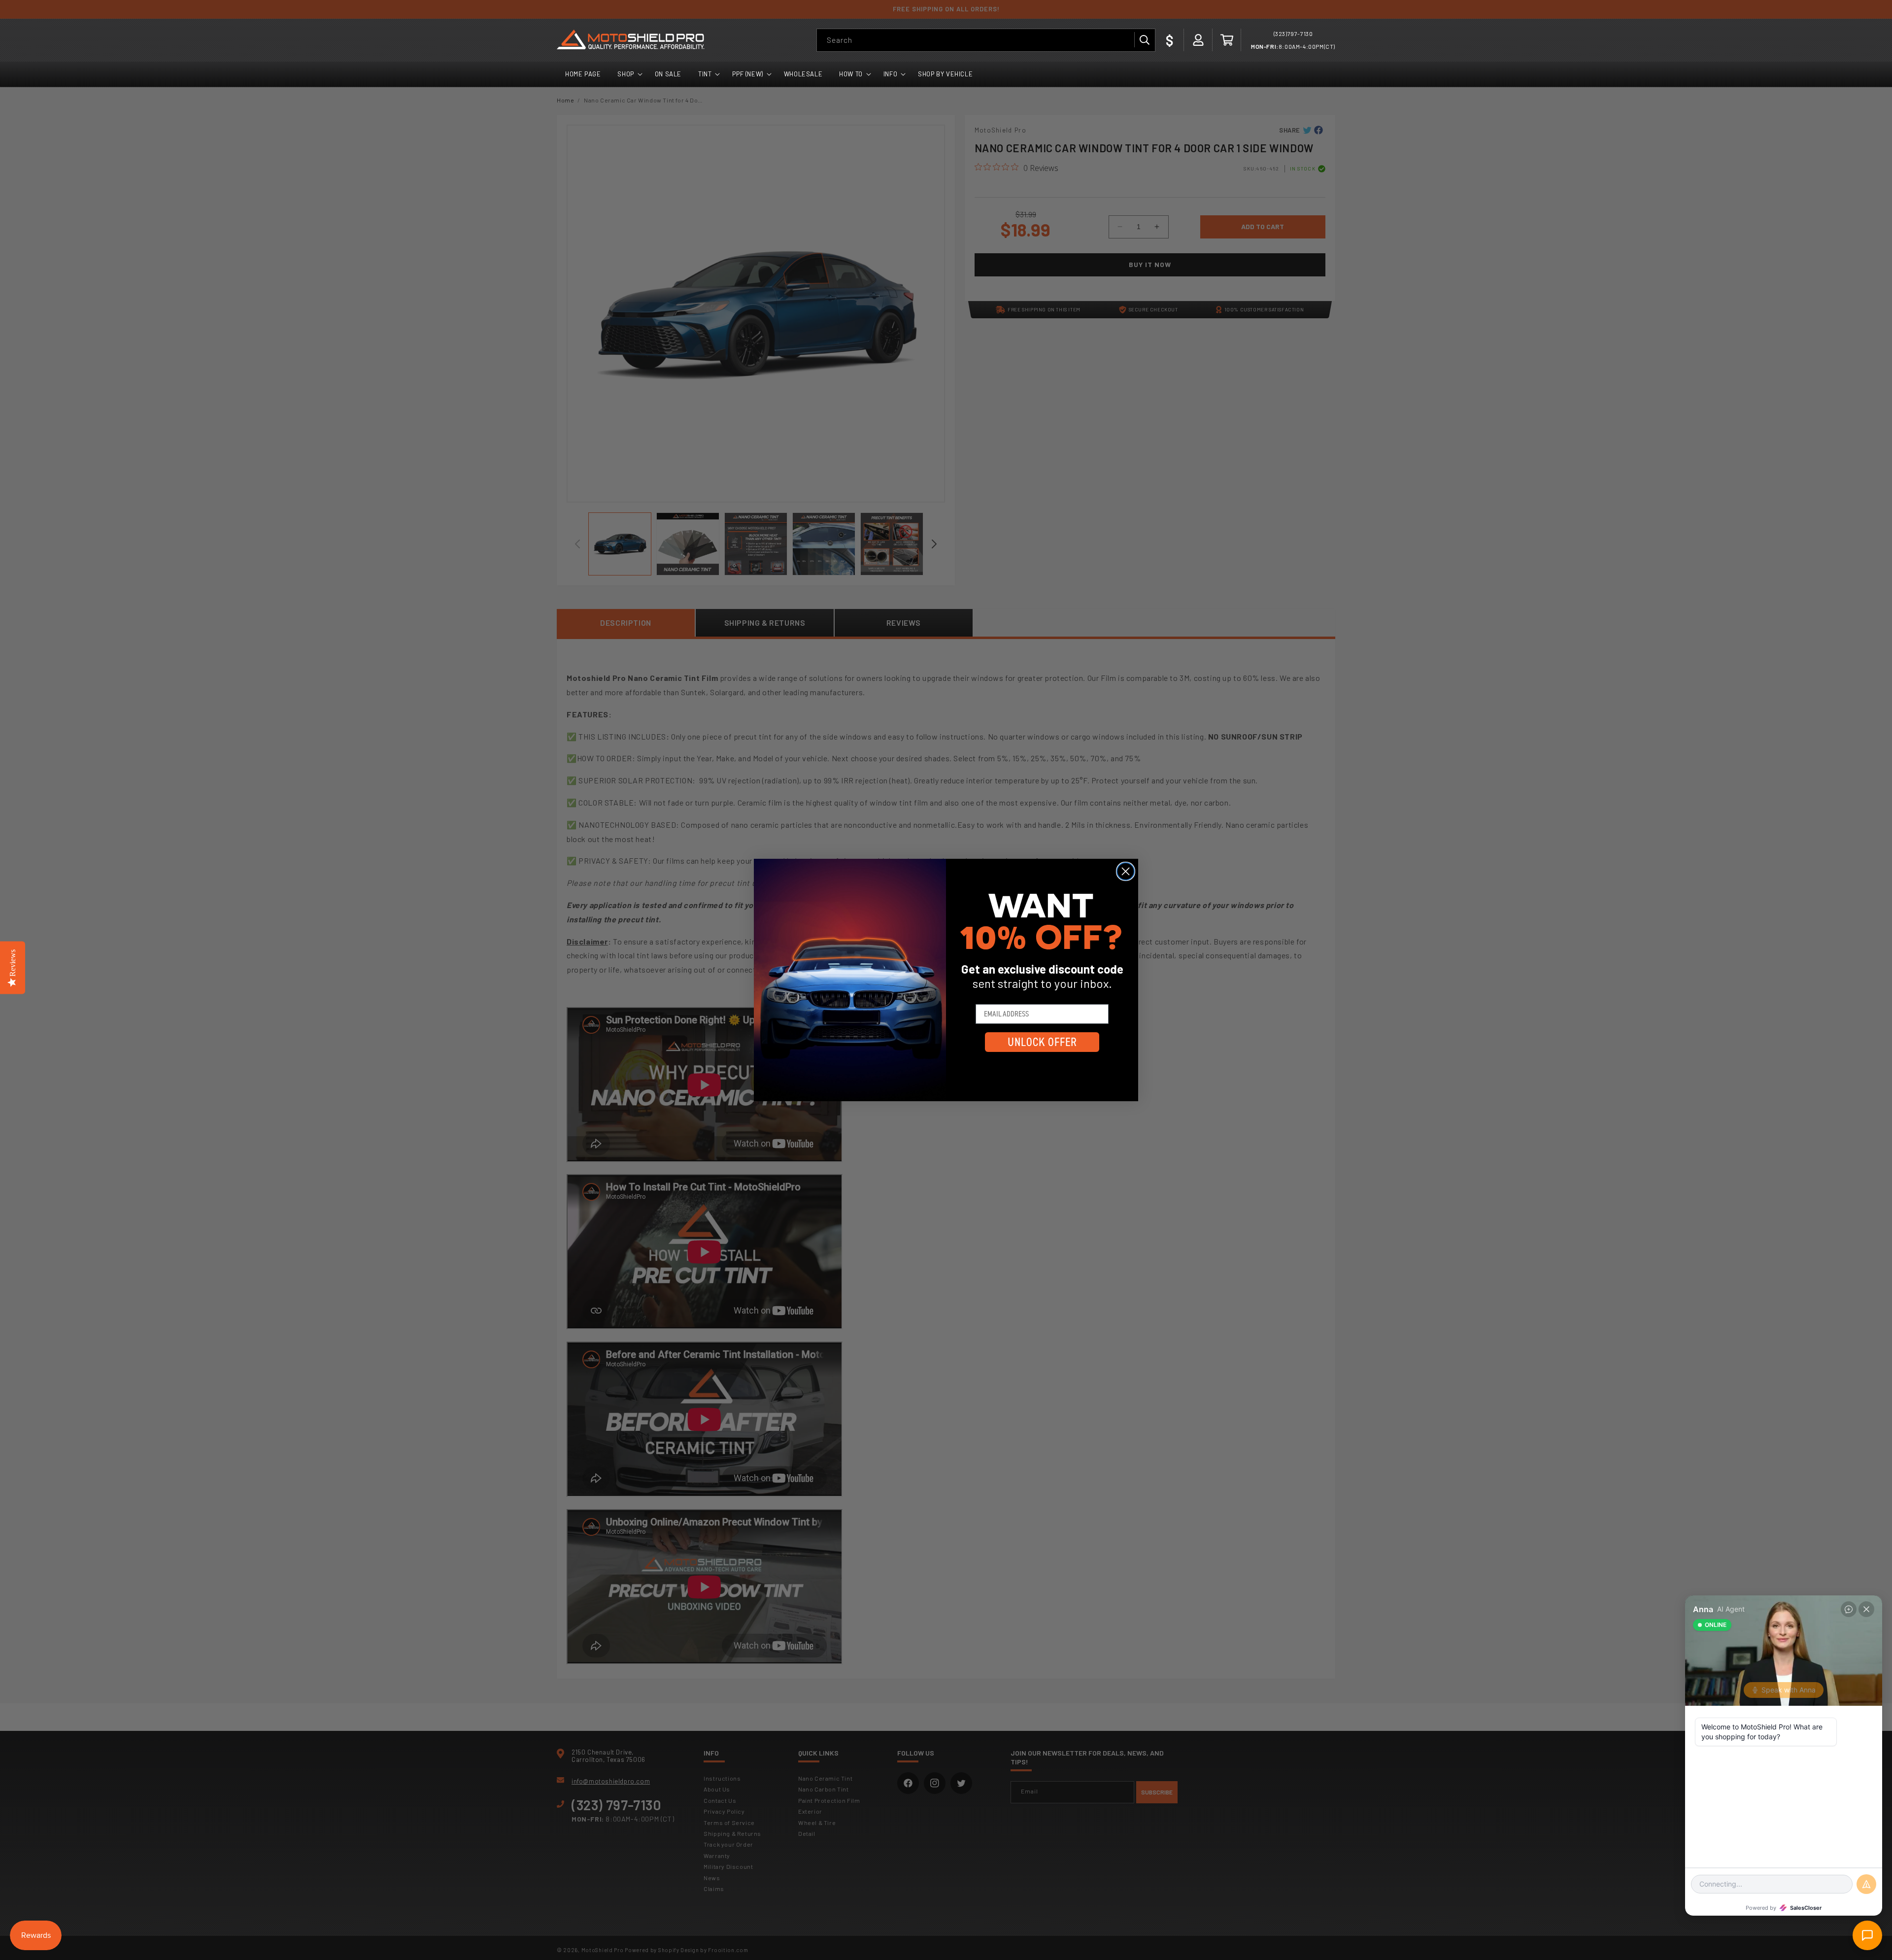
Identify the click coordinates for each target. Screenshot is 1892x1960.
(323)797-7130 (1293, 34)
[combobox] (986, 40)
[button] (1227, 40)
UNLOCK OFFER (1042, 1042)
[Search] (1144, 40)
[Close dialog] (1126, 871)
